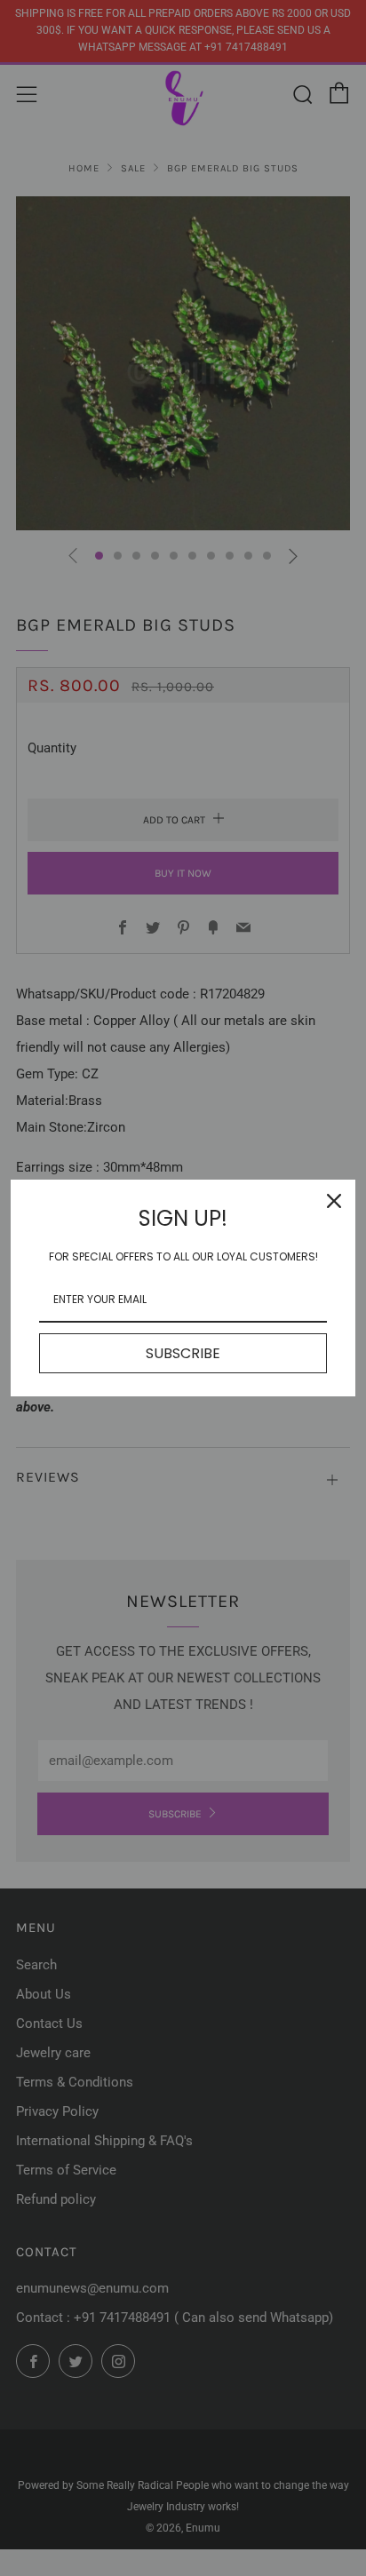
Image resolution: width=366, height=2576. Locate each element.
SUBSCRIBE (183, 1353)
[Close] (334, 1201)
